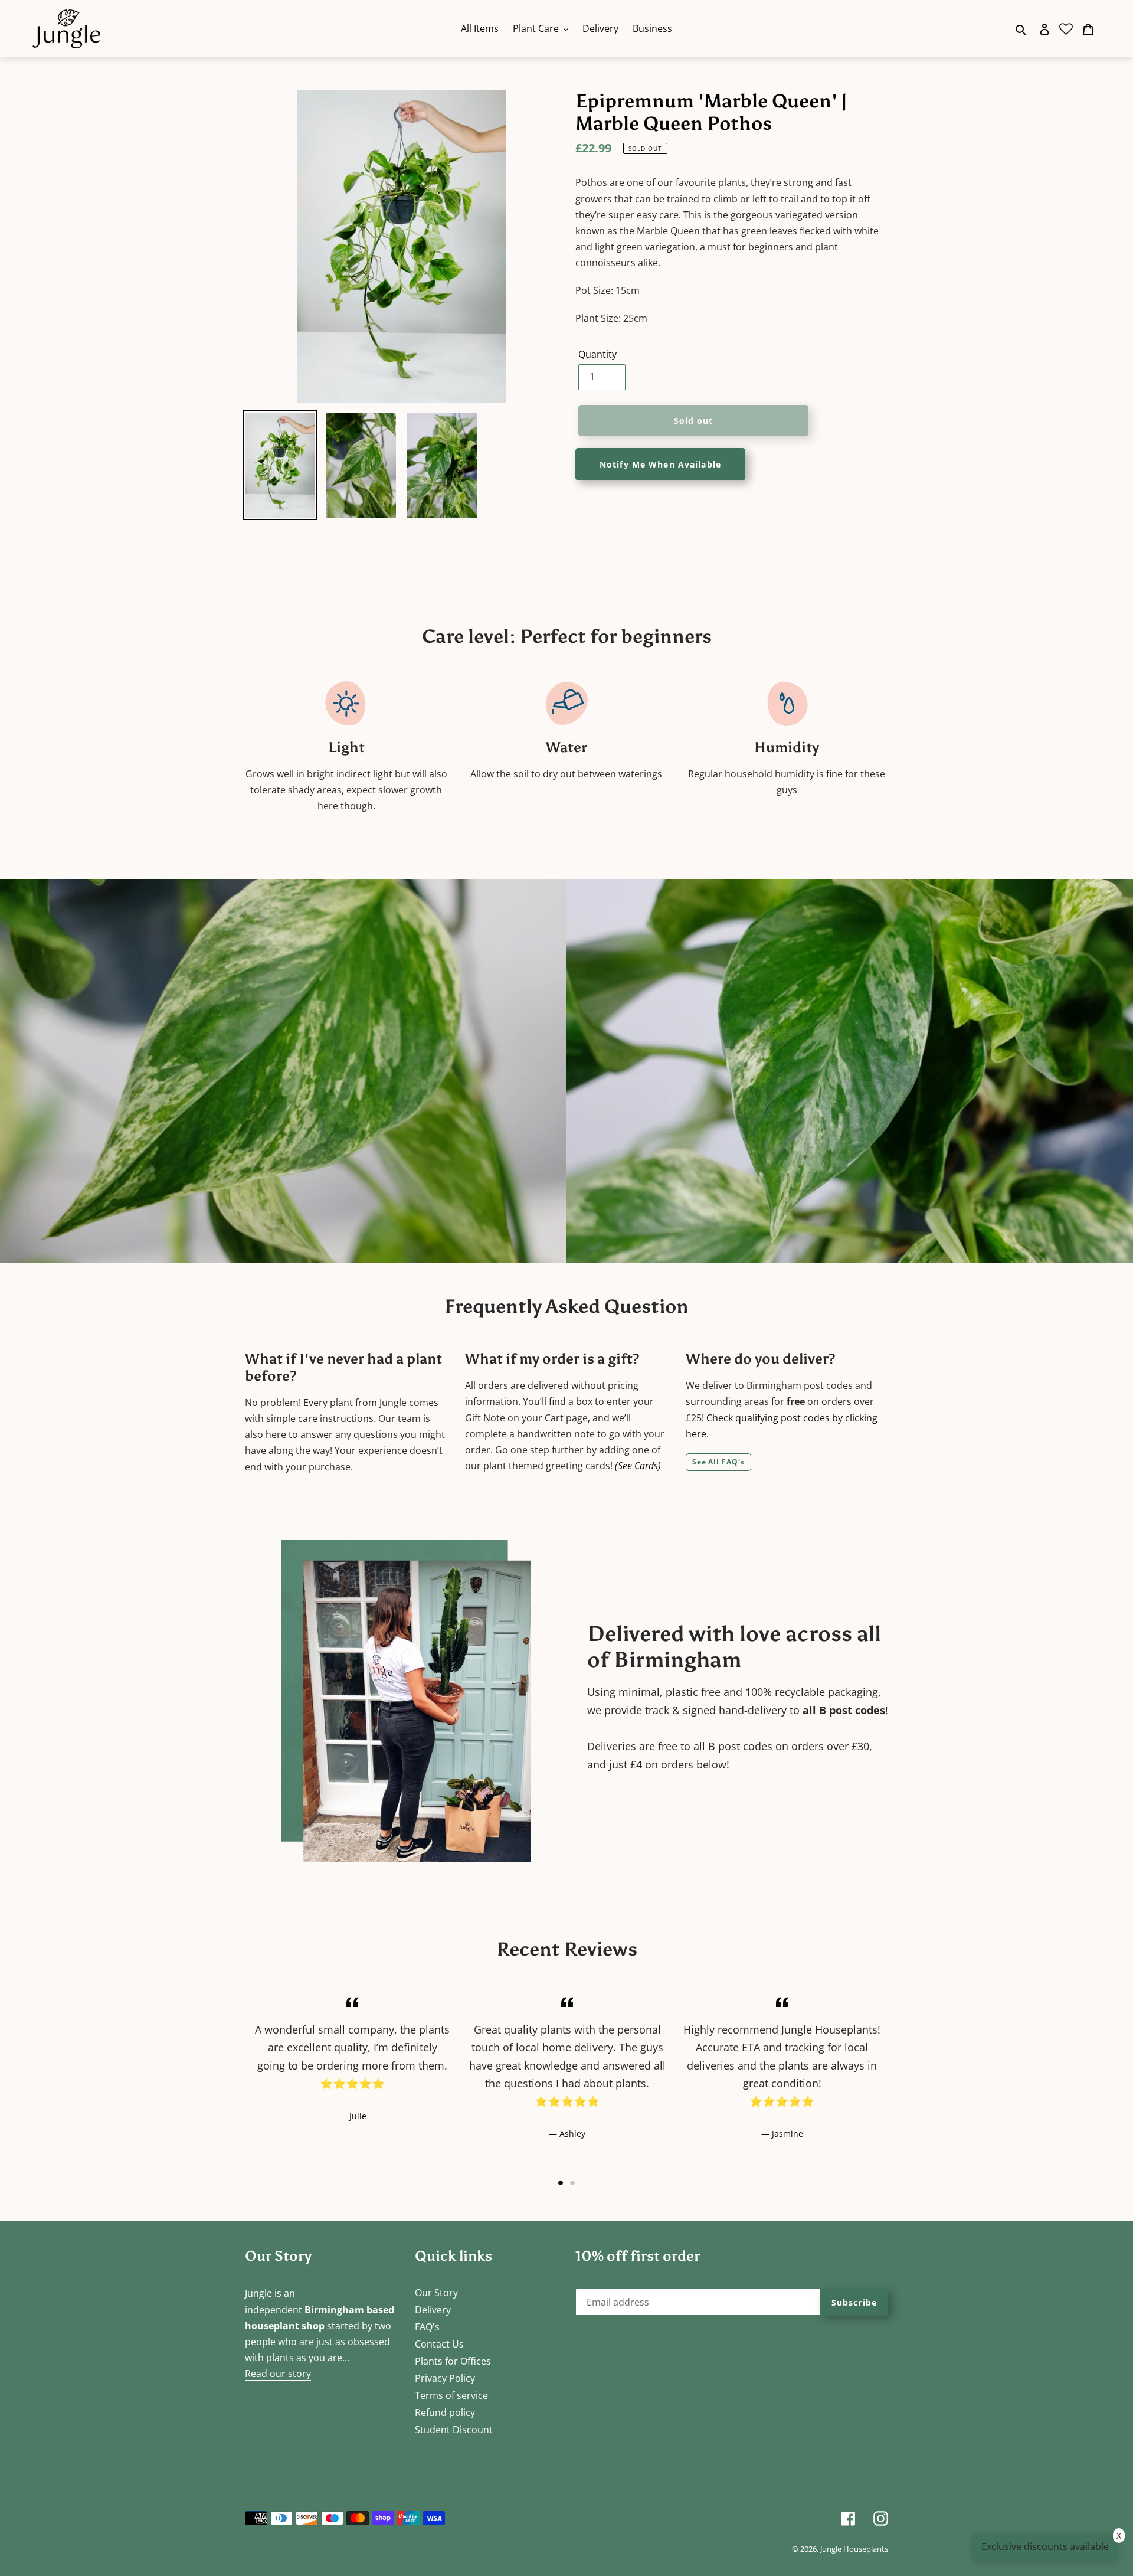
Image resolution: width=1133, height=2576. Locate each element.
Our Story (436, 2293)
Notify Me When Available (660, 464)
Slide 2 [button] (572, 2183)
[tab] (561, 2183)
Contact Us (439, 2344)
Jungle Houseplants (854, 2549)
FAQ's (427, 2327)
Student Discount (454, 2430)
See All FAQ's (718, 1462)
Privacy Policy (445, 2378)
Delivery (433, 2310)
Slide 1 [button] (561, 2183)
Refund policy (445, 2412)
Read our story (278, 2374)
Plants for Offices (453, 2361)
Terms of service (451, 2395)
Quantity (597, 354)
